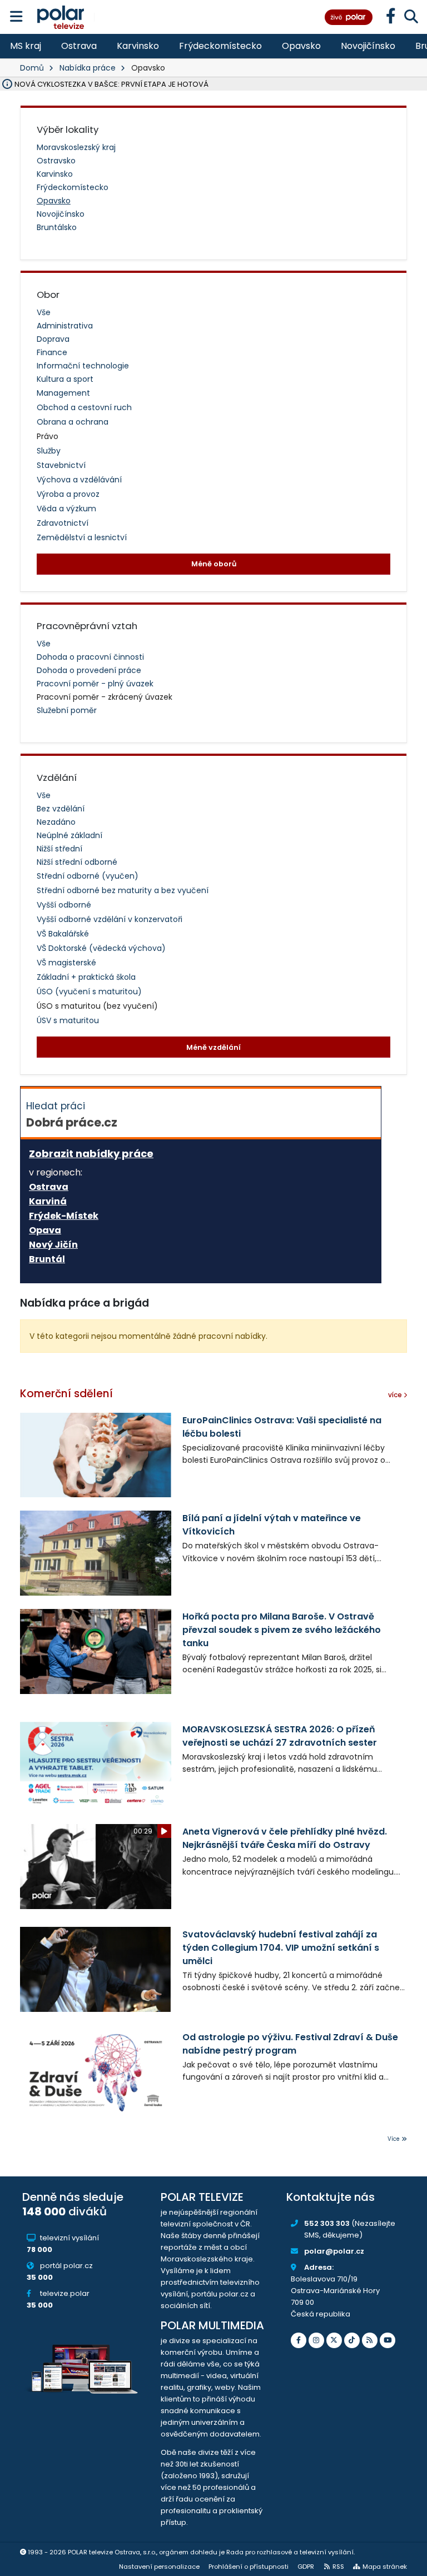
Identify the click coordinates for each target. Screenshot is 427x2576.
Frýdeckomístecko (220, 46)
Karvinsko (138, 46)
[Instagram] (316, 2340)
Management (63, 393)
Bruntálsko (57, 227)
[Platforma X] (334, 2340)
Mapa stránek (385, 2567)
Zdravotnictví (63, 523)
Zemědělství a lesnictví (82, 537)
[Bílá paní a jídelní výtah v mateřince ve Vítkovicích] (96, 1553)
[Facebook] (299, 2340)
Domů (32, 68)
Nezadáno (56, 822)
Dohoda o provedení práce (89, 670)
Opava (45, 1230)
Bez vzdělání (61, 809)
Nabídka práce (88, 68)
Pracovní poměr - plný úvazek (95, 684)
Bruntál (47, 1259)
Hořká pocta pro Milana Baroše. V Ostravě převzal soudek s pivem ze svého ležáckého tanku (282, 1630)
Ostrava (79, 46)
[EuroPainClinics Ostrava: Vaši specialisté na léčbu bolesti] (96, 1455)
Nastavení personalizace (159, 2567)
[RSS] (370, 2340)
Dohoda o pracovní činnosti (90, 657)
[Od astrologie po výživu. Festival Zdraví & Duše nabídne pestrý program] (96, 2072)
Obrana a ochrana (73, 422)
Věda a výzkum (66, 509)
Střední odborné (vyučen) (88, 876)
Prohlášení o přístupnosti (249, 2567)
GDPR (306, 2567)
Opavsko (301, 46)
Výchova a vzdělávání (79, 480)
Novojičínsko (368, 46)
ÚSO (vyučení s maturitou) (89, 991)
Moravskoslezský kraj (76, 147)
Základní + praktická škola (86, 977)
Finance (52, 352)
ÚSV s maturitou (68, 1020)
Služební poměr (67, 710)
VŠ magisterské (66, 963)
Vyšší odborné (64, 905)
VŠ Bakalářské (63, 934)
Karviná (48, 1202)
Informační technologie (83, 366)
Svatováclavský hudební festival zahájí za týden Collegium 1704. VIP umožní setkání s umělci (281, 1948)
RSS (338, 2567)
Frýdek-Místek (64, 1216)
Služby (49, 451)
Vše (44, 312)
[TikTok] (352, 2340)
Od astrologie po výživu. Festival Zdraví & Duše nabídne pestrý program (290, 2044)
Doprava (53, 339)
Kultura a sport (65, 379)
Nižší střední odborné (77, 862)
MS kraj (26, 46)
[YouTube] (388, 2340)
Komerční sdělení (66, 1394)
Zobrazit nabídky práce (91, 1154)
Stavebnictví (61, 465)
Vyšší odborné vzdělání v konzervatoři (110, 919)
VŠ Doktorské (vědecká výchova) (101, 948)
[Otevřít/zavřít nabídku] (16, 17)
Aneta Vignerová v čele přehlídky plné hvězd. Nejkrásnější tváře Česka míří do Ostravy (285, 1838)
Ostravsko (56, 161)
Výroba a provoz (68, 494)
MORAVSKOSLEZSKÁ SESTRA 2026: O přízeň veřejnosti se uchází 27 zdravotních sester (280, 1736)
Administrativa (65, 326)
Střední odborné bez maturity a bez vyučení (123, 890)
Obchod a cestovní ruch (84, 407)
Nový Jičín (53, 1245)
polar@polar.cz (334, 2251)
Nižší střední (59, 849)
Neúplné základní (69, 835)
